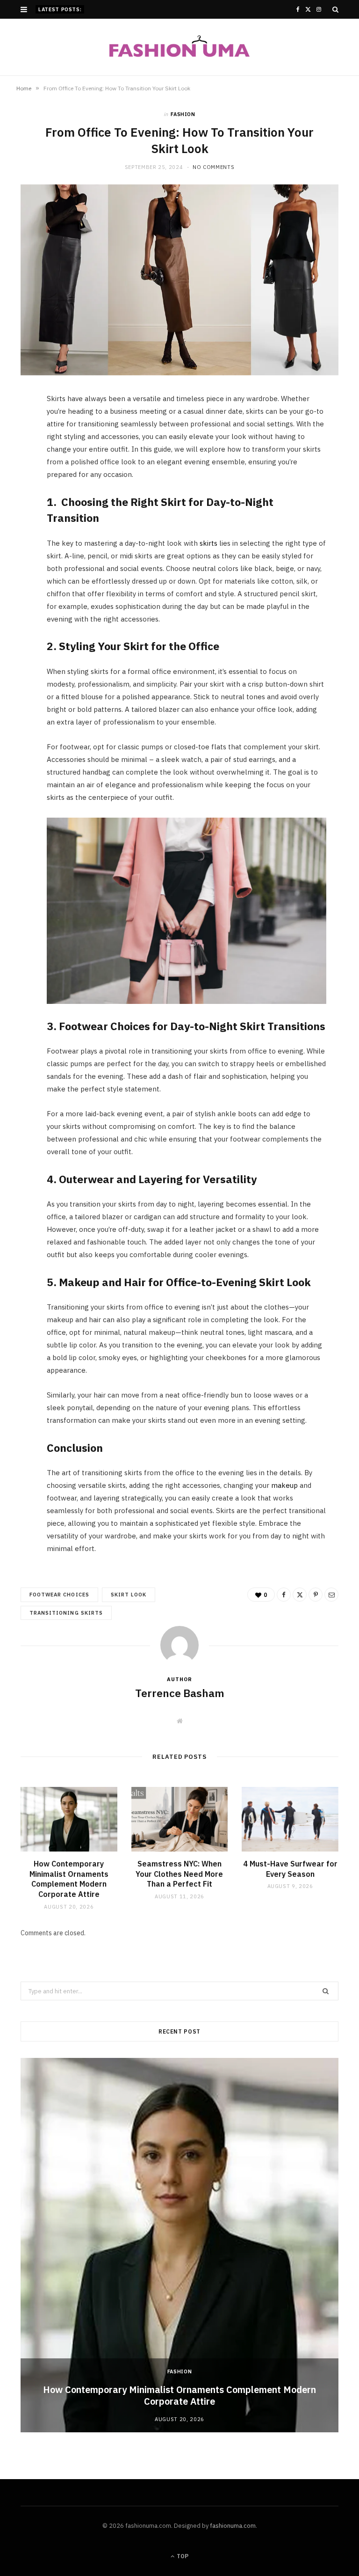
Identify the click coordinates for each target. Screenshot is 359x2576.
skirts (208, 543)
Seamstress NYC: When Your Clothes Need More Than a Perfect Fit (179, 1874)
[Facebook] (16, 430)
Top (182, 2556)
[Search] (335, 9)
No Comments (213, 167)
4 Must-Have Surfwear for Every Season (290, 1869)
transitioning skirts (66, 1613)
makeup (284, 1485)
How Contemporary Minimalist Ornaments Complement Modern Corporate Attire (69, 1879)
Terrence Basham (180, 1693)
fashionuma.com (233, 2526)
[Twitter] (16, 454)
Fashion (183, 114)
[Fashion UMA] (179, 47)
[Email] (16, 502)
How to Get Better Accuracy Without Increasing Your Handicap (173, 9)
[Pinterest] (16, 478)
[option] (179, 2245)
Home (24, 88)
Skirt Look (129, 1595)
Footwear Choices (59, 1595)
